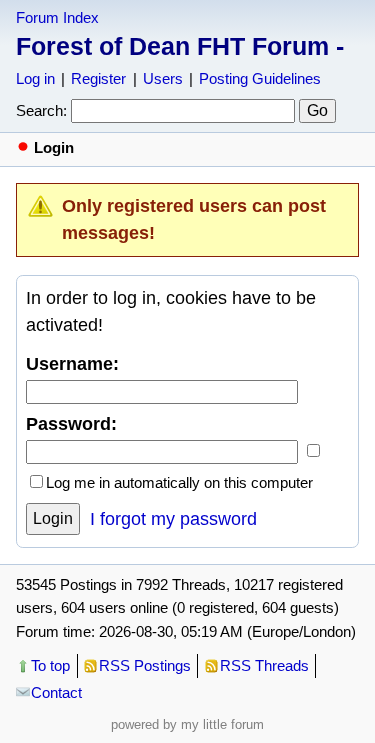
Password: (71, 424)
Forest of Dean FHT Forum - (180, 46)
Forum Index (57, 17)
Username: (72, 364)
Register (98, 78)
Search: (41, 110)
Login (53, 518)
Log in (35, 78)
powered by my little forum (187, 724)
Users (163, 78)
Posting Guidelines (260, 78)
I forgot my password (173, 519)
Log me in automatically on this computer (179, 482)
